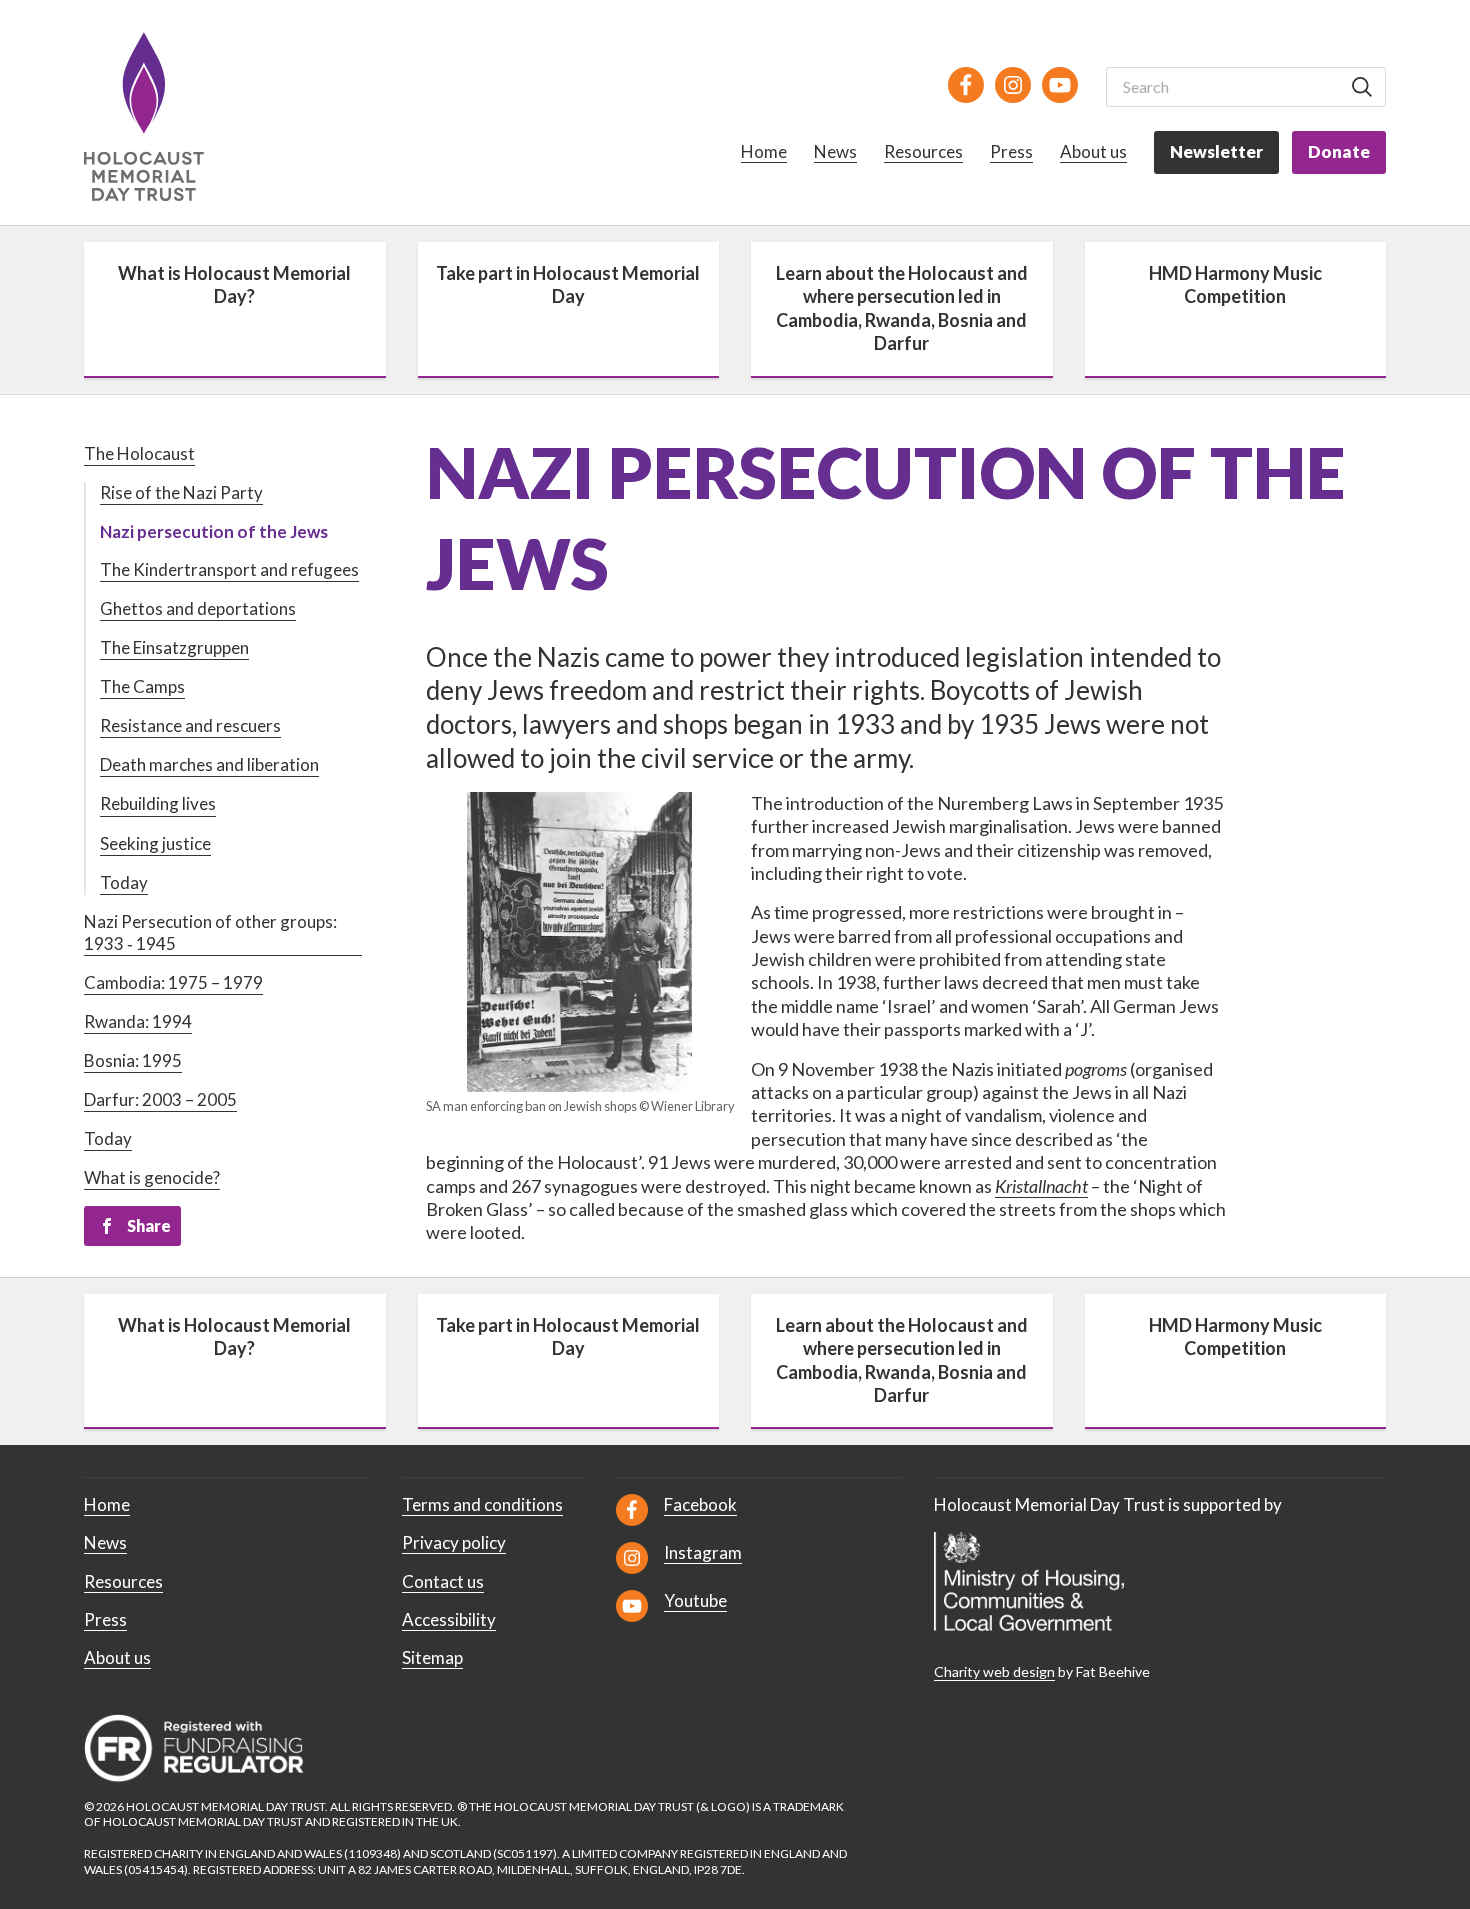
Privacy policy (454, 1542)
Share (149, 1225)
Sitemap (432, 1657)
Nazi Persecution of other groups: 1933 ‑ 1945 (210, 932)
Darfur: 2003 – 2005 (160, 1099)
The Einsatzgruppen (174, 647)
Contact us (443, 1581)
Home (764, 151)
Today (124, 882)
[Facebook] (966, 85)
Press (1011, 151)
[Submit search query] (1362, 87)
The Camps (142, 686)
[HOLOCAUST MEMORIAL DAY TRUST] (166, 116)
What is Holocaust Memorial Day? (234, 284)
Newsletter (1216, 151)
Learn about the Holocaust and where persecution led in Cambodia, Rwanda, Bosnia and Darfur (902, 308)
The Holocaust (139, 453)
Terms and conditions (482, 1504)
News (835, 151)
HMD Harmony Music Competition (1235, 284)
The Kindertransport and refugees (229, 569)
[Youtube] (1060, 85)
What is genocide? (152, 1177)
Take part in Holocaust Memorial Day (568, 284)
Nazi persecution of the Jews (214, 531)
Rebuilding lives (158, 803)
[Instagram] (1013, 85)
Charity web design (994, 1671)
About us (1093, 151)
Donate (1339, 151)
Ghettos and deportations (198, 608)
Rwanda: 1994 (138, 1021)
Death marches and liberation (209, 764)
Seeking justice (155, 843)
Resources (923, 151)
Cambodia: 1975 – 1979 (173, 982)
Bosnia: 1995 (133, 1060)
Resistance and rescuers (190, 725)
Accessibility (449, 1619)
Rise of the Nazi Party (181, 492)
